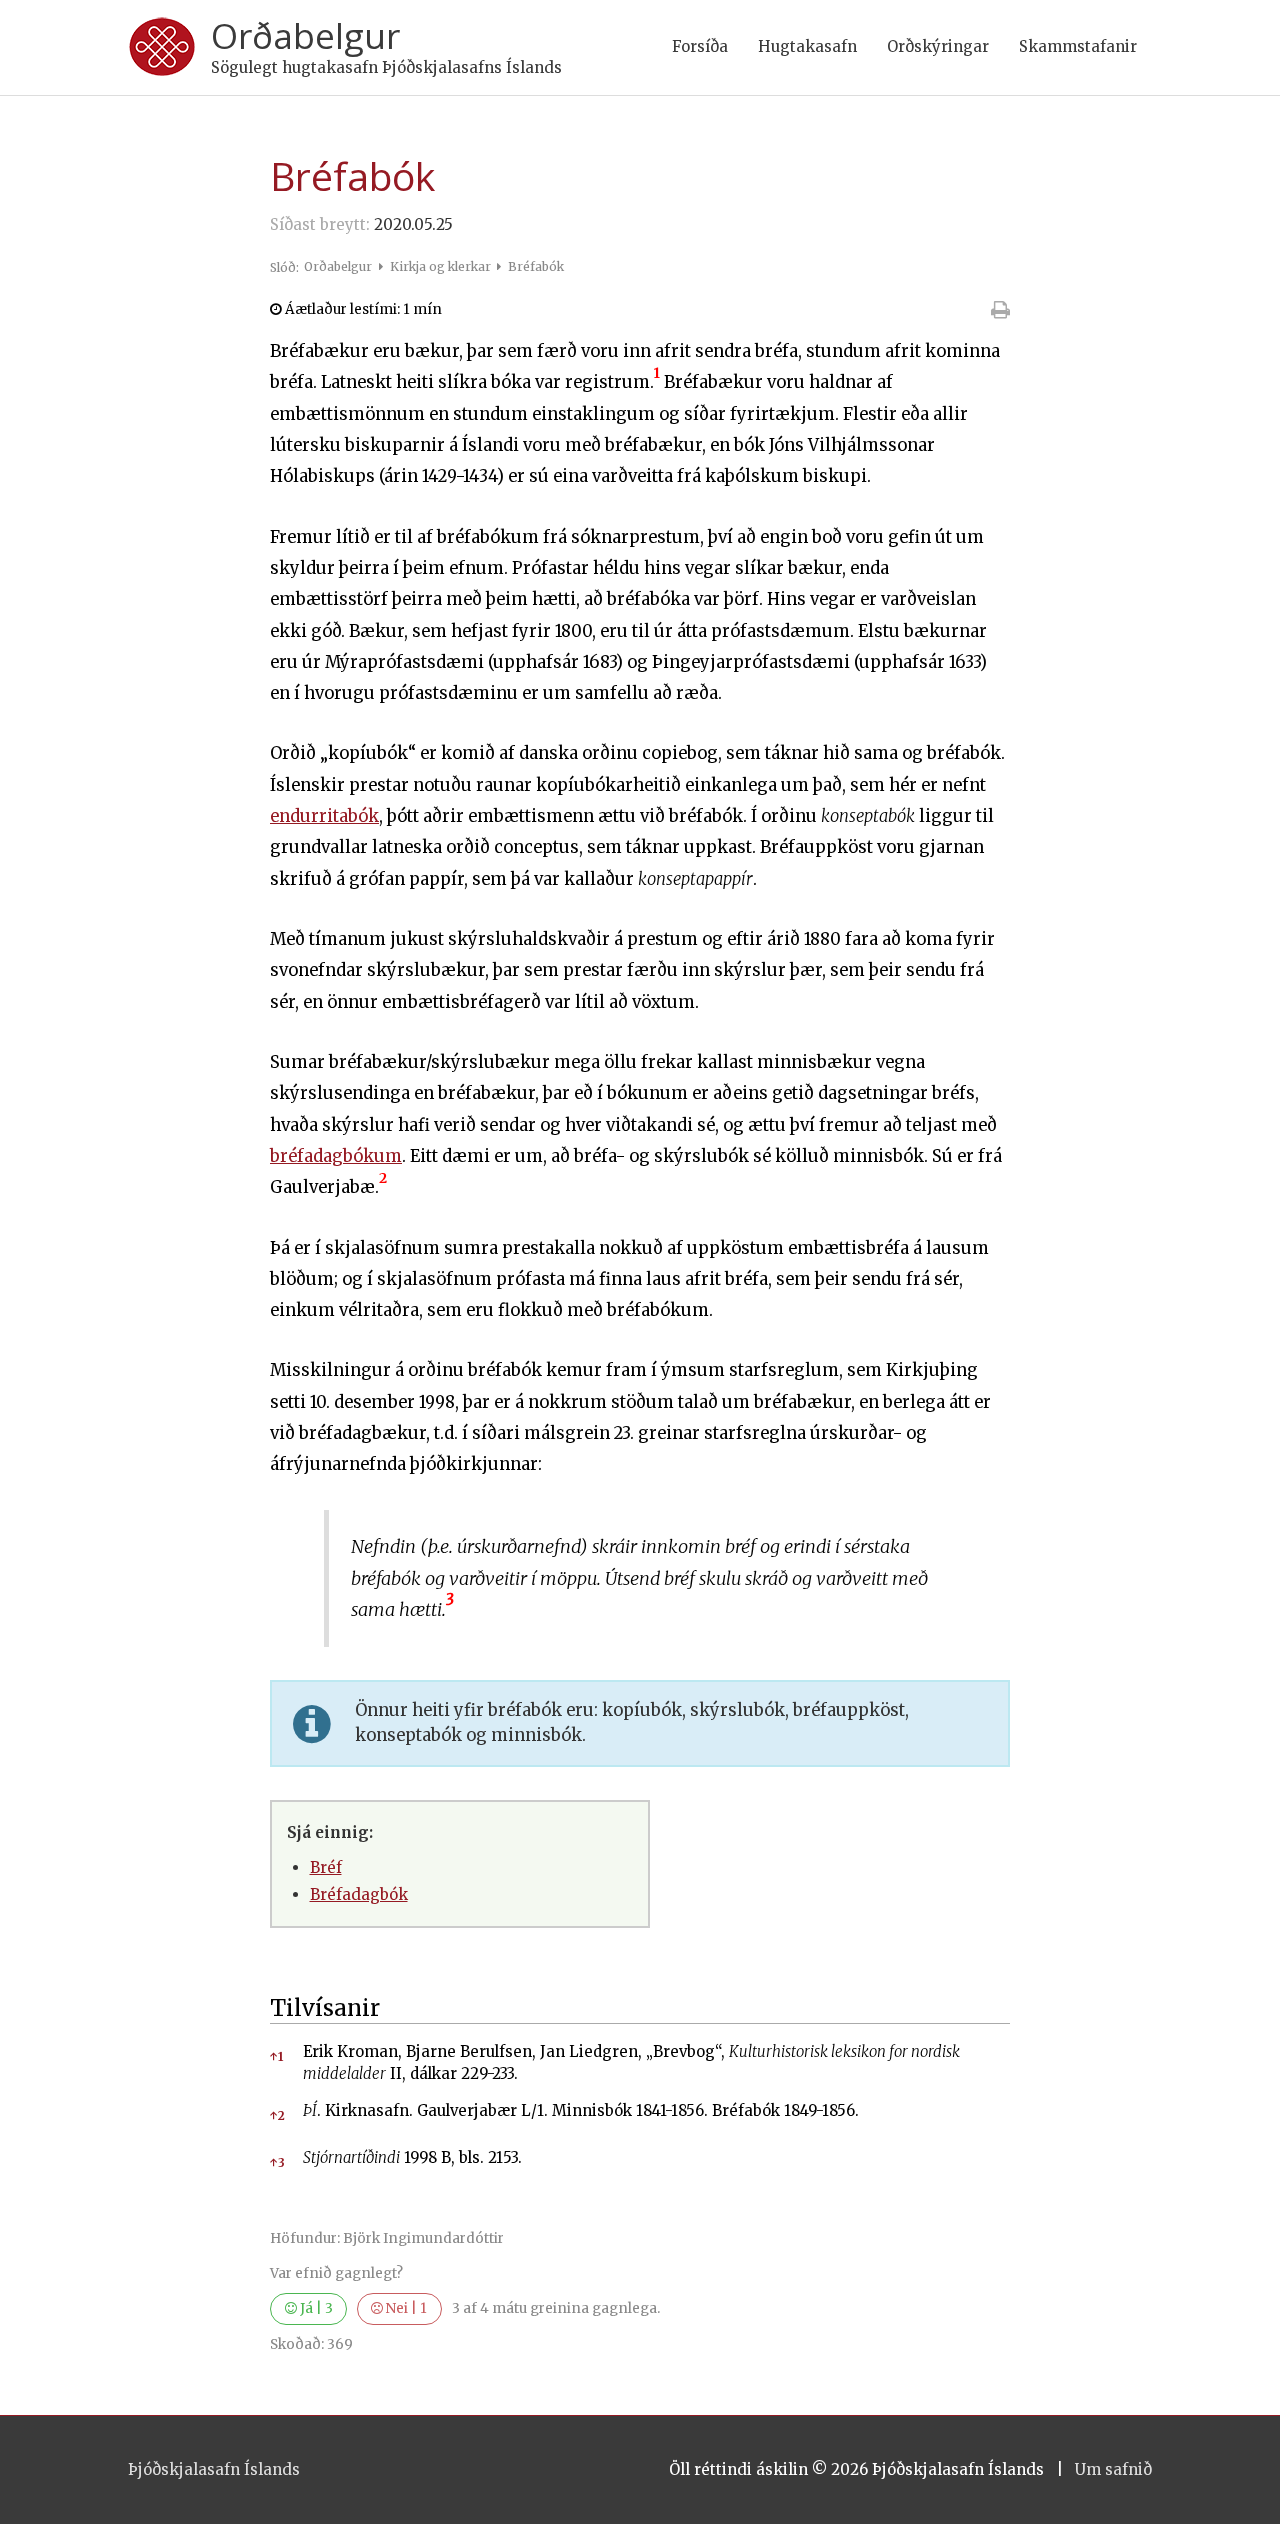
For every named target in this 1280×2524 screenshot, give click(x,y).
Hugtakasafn (807, 46)
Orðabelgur (305, 35)
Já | (315, 2308)
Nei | (405, 2308)
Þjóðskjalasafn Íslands (214, 2469)
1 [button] (276, 2056)
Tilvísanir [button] (325, 2008)
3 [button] (277, 2162)
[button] (657, 382)
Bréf (326, 1867)
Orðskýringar (938, 46)
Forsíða (700, 46)
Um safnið (1113, 2469)
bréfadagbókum (336, 1156)
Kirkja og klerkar (442, 266)
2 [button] (277, 2115)
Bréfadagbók (359, 1894)
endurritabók (324, 816)
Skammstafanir (1078, 46)
